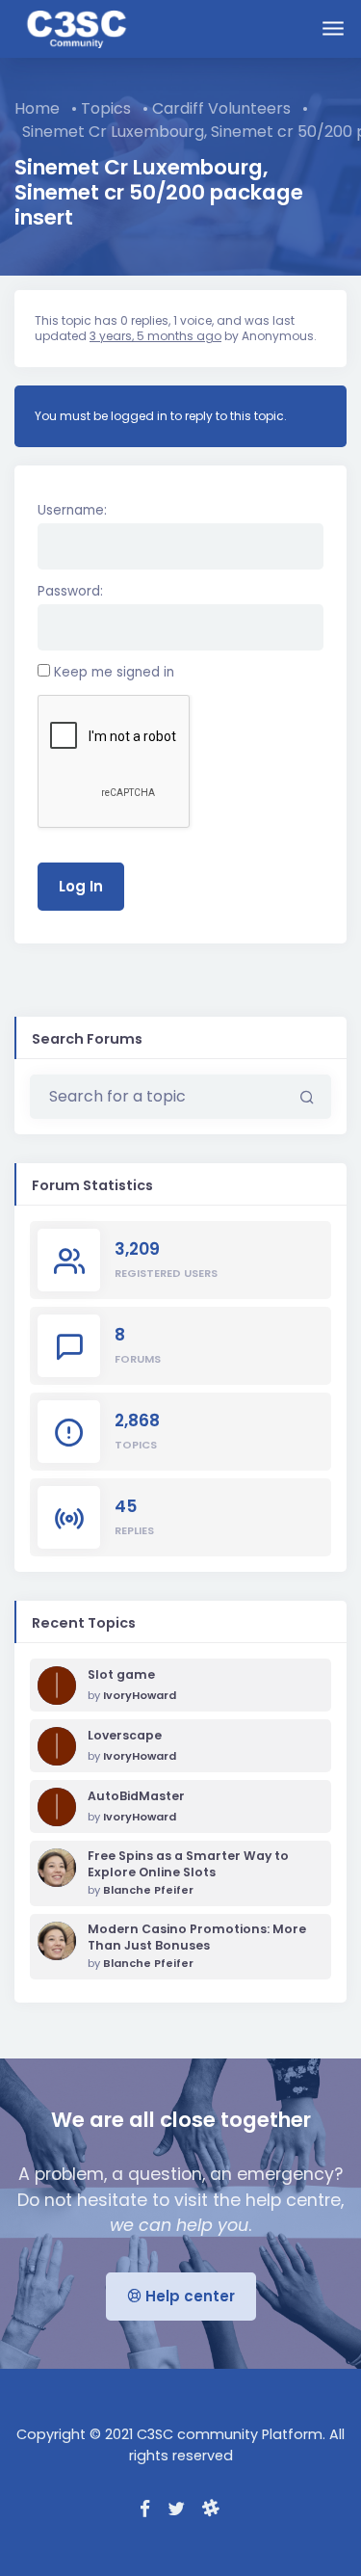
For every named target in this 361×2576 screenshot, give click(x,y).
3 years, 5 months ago (155, 336)
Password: (70, 591)
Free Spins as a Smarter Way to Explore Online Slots (188, 1864)
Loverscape (125, 1736)
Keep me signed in (114, 672)
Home (37, 108)
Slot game (121, 1675)
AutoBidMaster (136, 1796)
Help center (188, 2296)
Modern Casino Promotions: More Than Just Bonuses (197, 1938)
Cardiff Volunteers (221, 108)
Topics (106, 108)
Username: (72, 510)
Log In (81, 886)
